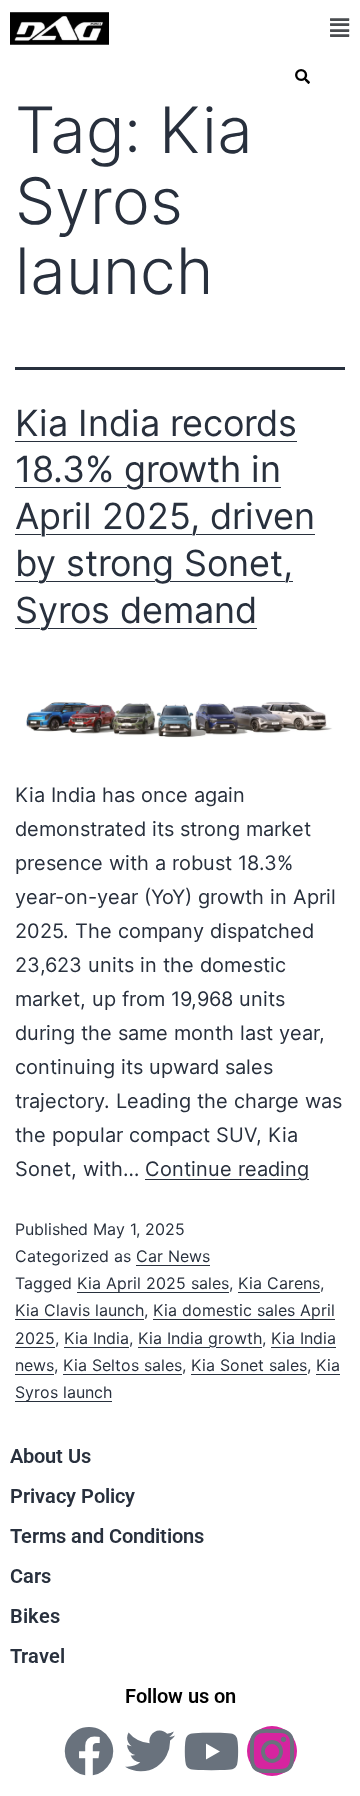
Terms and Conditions (107, 1536)
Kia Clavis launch (79, 1310)
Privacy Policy (72, 1496)
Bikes (35, 1616)
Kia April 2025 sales (153, 1283)
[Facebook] (89, 1751)
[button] (339, 27)
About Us (50, 1456)
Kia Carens (279, 1283)
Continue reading (227, 1169)
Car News (173, 1256)
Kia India (96, 1338)
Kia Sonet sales (249, 1365)
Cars (30, 1576)
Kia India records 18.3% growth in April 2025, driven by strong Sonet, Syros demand (165, 516)
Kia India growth (200, 1338)
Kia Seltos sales (122, 1365)
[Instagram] (272, 1751)
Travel (37, 1656)
